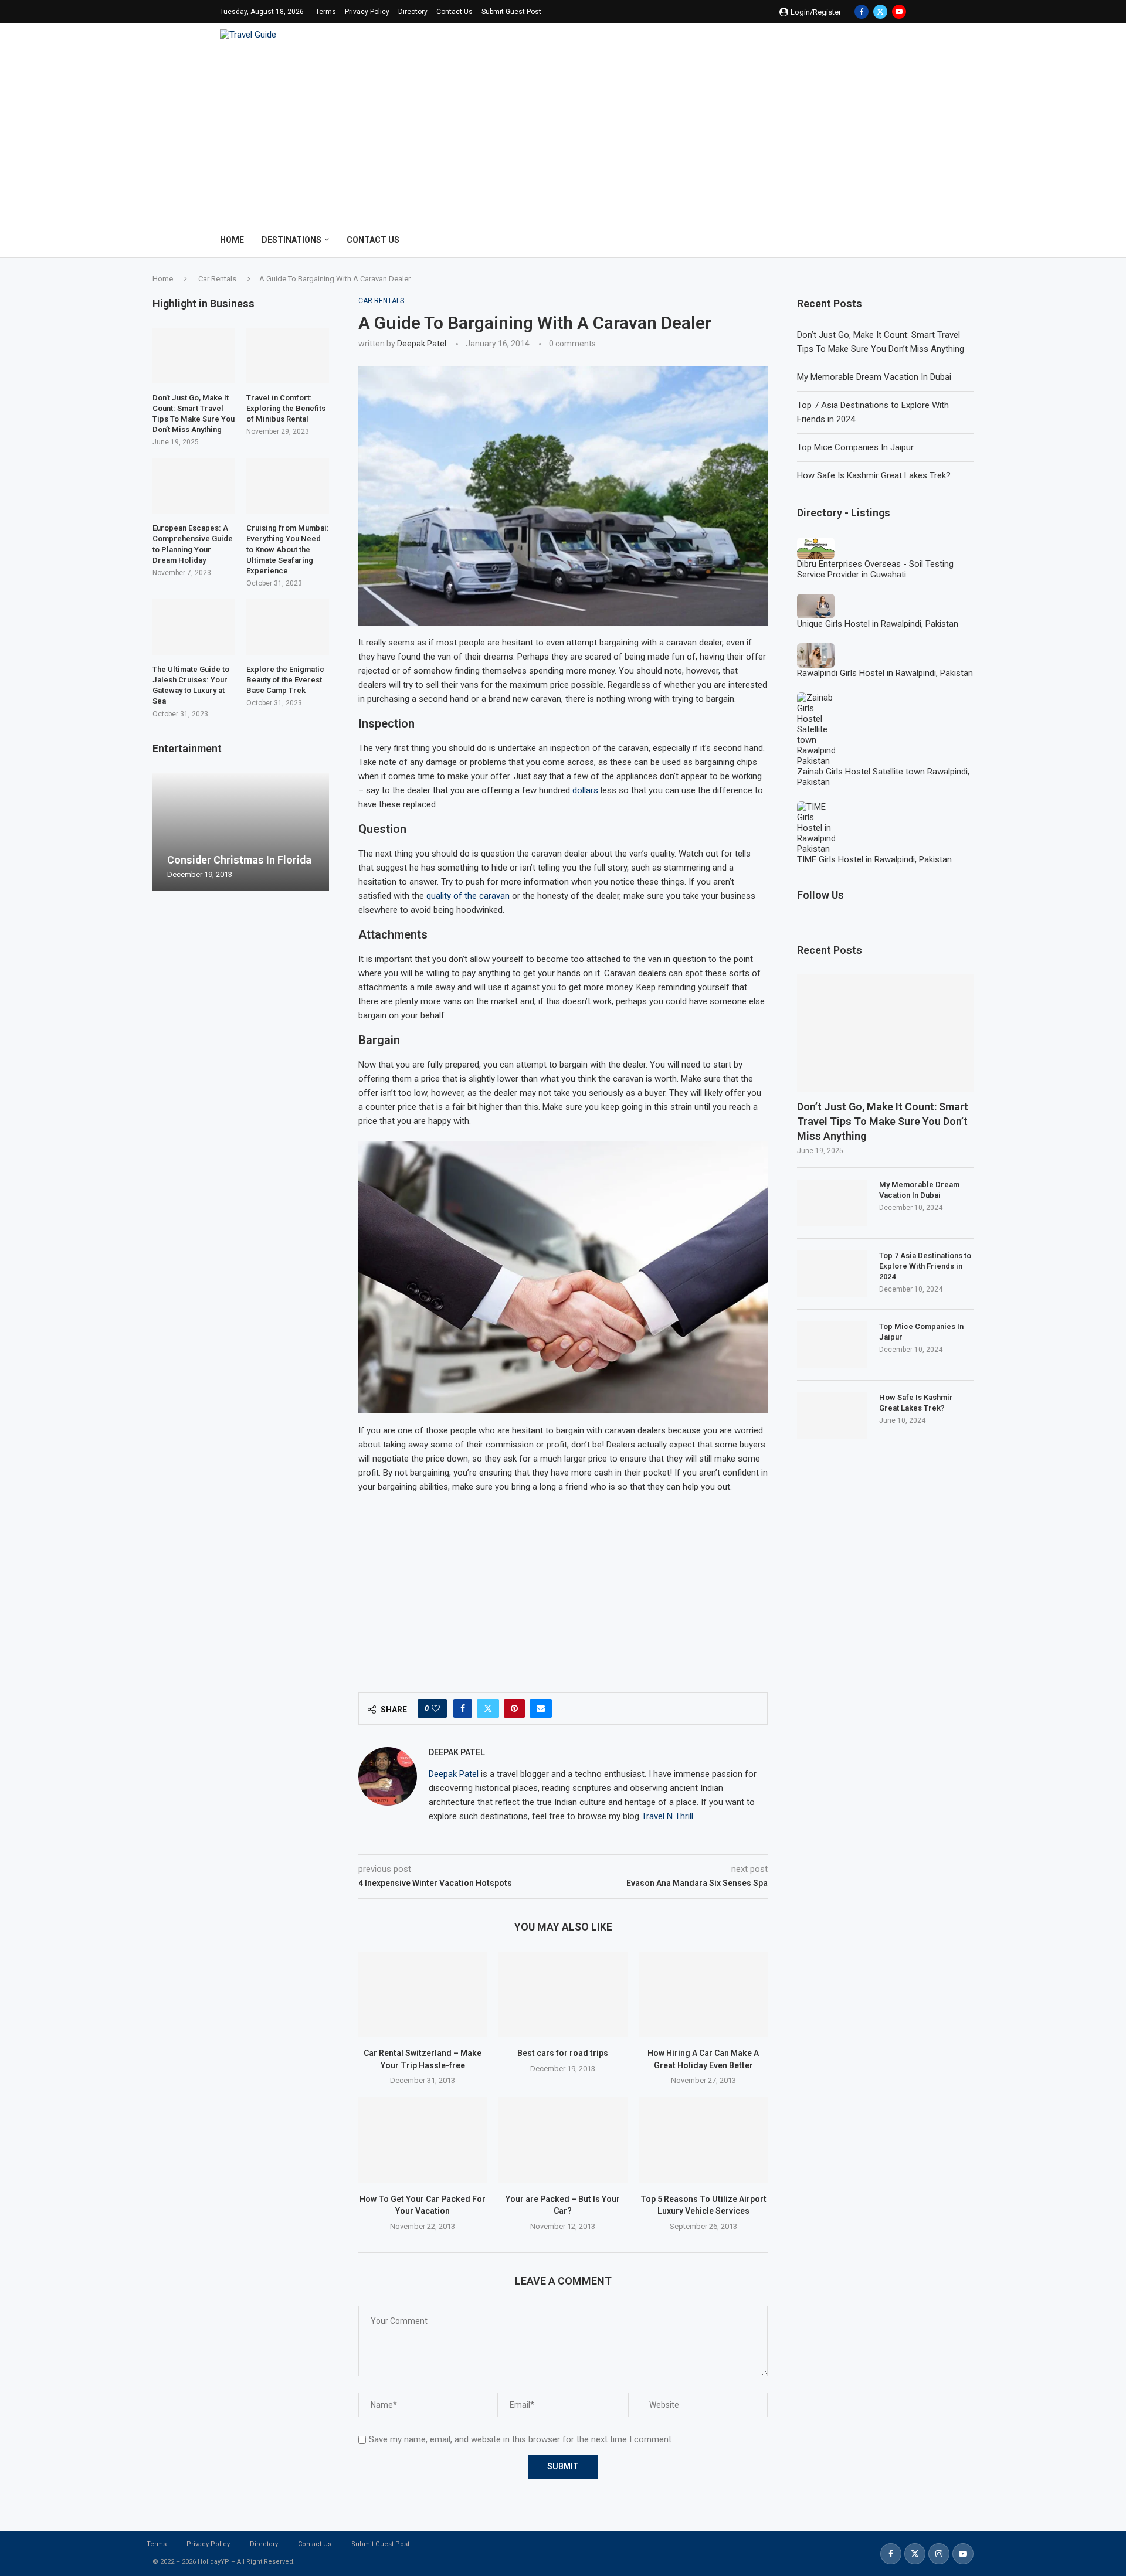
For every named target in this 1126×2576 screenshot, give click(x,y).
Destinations (291, 240)
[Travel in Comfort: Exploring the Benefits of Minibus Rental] (288, 355)
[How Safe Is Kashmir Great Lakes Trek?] (832, 1416)
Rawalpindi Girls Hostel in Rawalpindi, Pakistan (885, 673)
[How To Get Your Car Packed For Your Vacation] (423, 2140)
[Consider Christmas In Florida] (241, 832)
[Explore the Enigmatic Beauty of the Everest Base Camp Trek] (288, 627)
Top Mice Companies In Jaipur (855, 447)
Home (232, 240)
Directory (413, 12)
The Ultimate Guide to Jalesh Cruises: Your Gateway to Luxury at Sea (191, 685)
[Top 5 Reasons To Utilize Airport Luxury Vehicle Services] (703, 2140)
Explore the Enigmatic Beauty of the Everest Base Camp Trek (285, 680)
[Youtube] (899, 12)
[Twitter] (880, 12)
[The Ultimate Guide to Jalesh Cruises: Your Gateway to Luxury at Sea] (194, 627)
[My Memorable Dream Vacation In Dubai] (832, 1203)
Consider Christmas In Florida (239, 860)
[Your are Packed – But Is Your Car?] (563, 2140)
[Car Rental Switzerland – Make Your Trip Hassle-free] (423, 1994)
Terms (326, 12)
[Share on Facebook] (463, 1708)
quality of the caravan (468, 896)
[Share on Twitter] (488, 1708)
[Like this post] (436, 1708)
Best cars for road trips (563, 2053)
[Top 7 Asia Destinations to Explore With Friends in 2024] (832, 1274)
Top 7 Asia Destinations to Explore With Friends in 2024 (925, 1266)
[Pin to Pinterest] (514, 1708)
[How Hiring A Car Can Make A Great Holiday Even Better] (703, 1994)
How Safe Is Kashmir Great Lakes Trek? (874, 475)
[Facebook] (862, 12)
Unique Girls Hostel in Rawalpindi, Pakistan (878, 624)
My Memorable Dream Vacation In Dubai (874, 377)
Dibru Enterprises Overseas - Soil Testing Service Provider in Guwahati (875, 569)
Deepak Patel (422, 344)
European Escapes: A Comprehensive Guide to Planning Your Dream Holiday (193, 544)
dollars (585, 790)
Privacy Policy (367, 12)
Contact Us (455, 12)
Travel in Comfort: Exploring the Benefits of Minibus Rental (286, 408)
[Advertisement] (563, 128)
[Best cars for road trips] (563, 1994)
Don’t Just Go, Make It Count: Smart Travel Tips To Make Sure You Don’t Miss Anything (883, 1121)
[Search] (900, 240)
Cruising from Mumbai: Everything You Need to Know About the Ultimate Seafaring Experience (288, 549)
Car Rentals (217, 279)
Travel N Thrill (667, 1816)
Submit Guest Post (511, 12)
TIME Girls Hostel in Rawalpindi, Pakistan (874, 859)
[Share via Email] (541, 1708)
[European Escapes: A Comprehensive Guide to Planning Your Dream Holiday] (194, 486)
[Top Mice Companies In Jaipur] (832, 1345)
